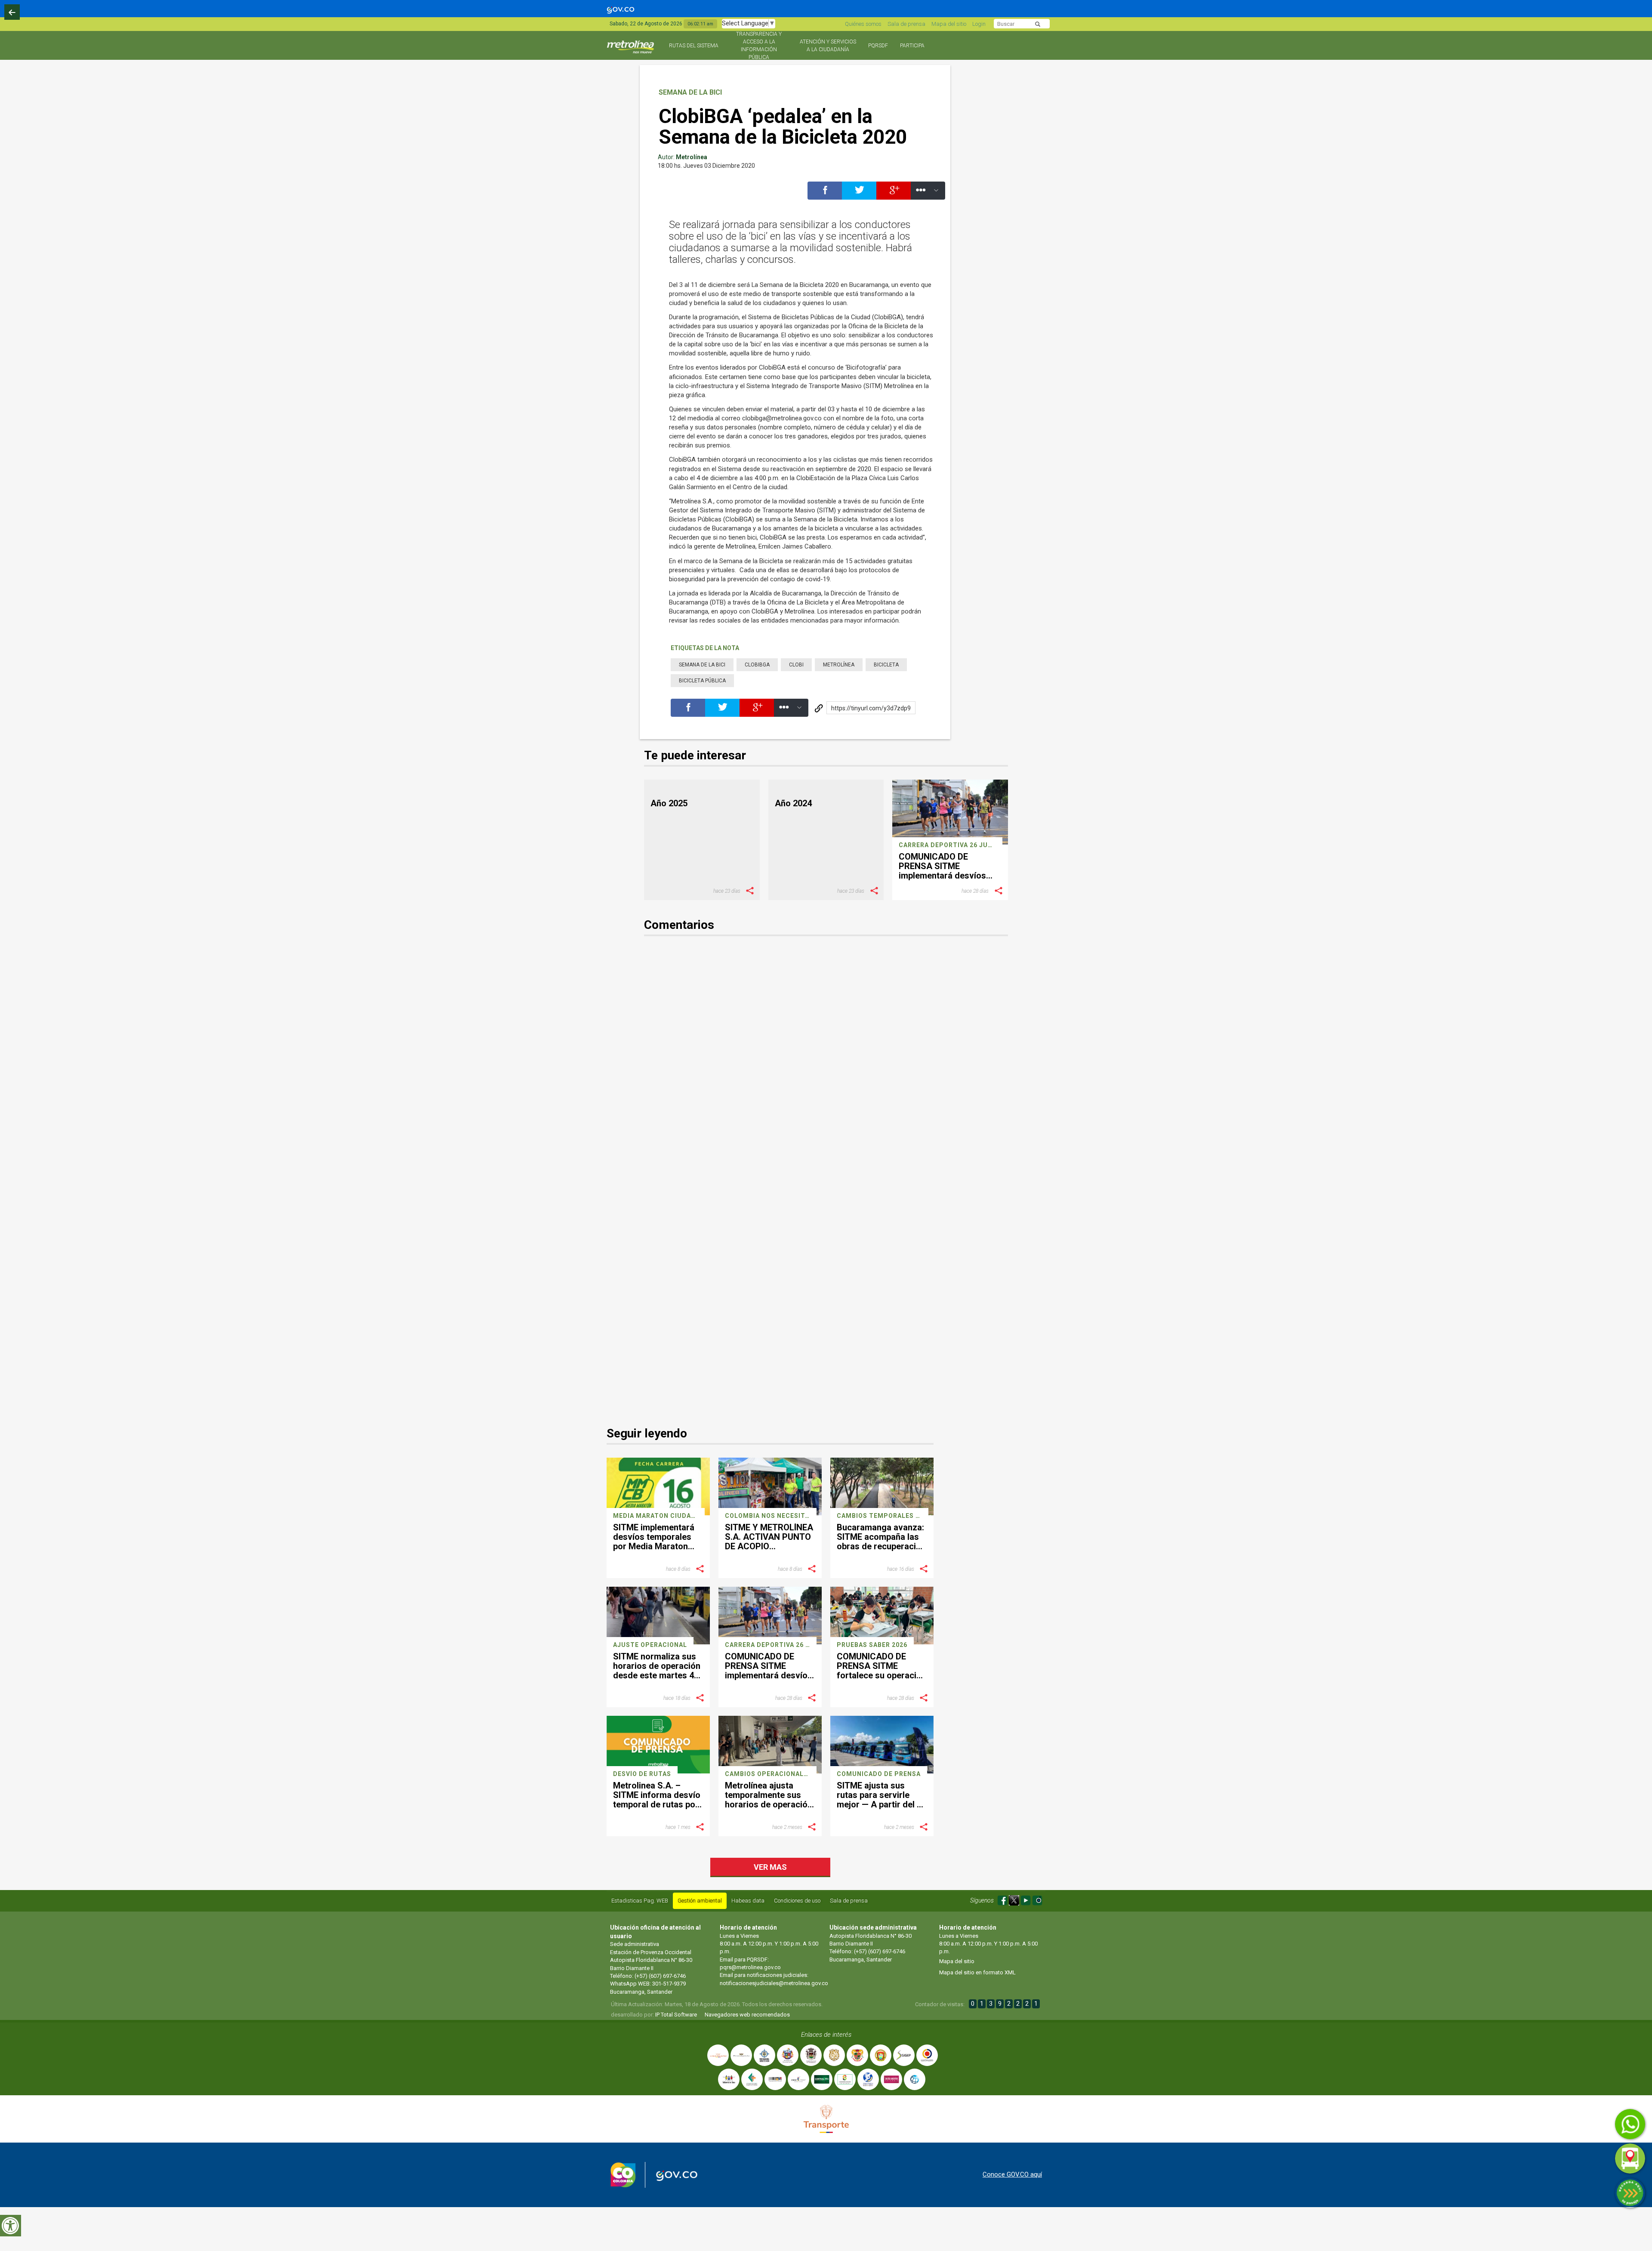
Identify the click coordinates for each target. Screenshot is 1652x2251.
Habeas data (748, 1901)
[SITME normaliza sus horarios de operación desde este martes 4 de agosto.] (658, 1616)
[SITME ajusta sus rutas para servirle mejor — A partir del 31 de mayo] (882, 1745)
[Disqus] (826, 1066)
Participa (912, 46)
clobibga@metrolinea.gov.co (782, 418)
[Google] (894, 195)
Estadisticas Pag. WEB (640, 1901)
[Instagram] (1037, 1899)
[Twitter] (859, 195)
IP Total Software (676, 2015)
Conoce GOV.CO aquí (1012, 2174)
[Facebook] (825, 195)
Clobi (796, 665)
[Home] (631, 51)
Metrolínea (839, 665)
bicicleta (886, 665)
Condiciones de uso (797, 1901)
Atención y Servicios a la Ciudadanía (828, 46)
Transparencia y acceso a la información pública (759, 46)
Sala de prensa (906, 24)
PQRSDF (878, 46)
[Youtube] (1026, 1899)
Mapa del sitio (949, 24)
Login (979, 24)
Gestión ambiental (700, 1901)
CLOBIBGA (757, 665)
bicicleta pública (702, 681)
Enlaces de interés (826, 2035)
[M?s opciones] (928, 195)
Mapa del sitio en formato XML (977, 1972)
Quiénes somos (863, 24)
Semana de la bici (690, 92)
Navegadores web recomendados (747, 2015)
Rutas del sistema (694, 46)
